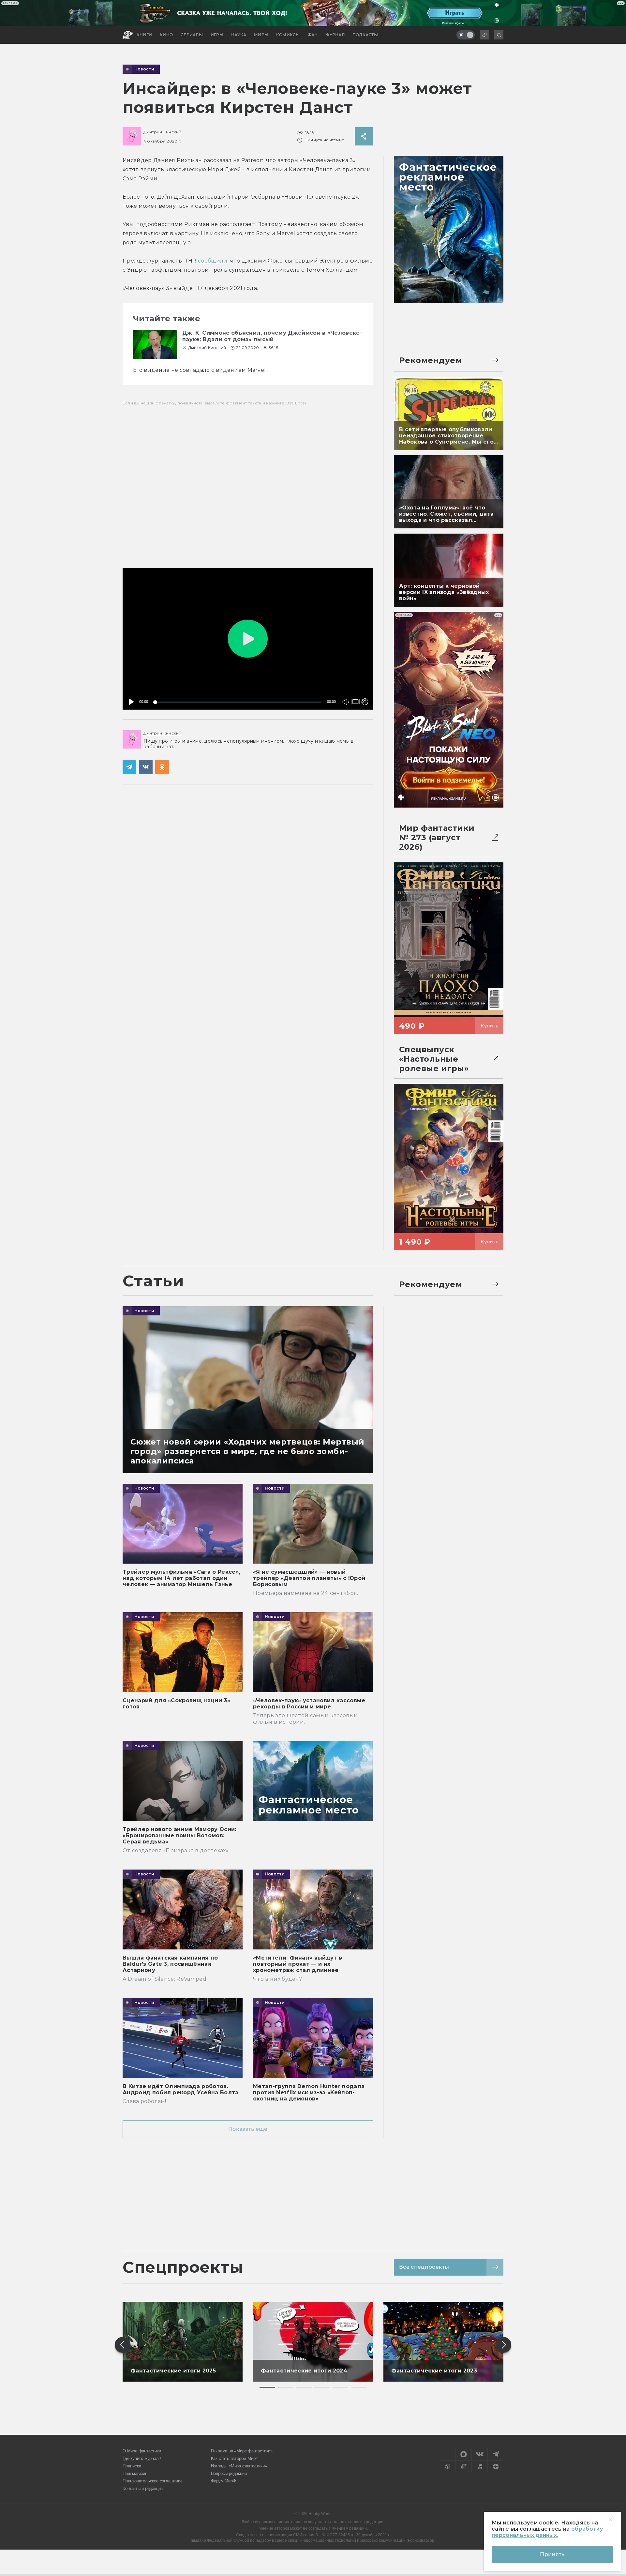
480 (363, 688)
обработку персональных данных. (547, 2532)
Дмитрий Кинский (163, 132)
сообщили (213, 261)
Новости (144, 69)
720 (363, 679)
